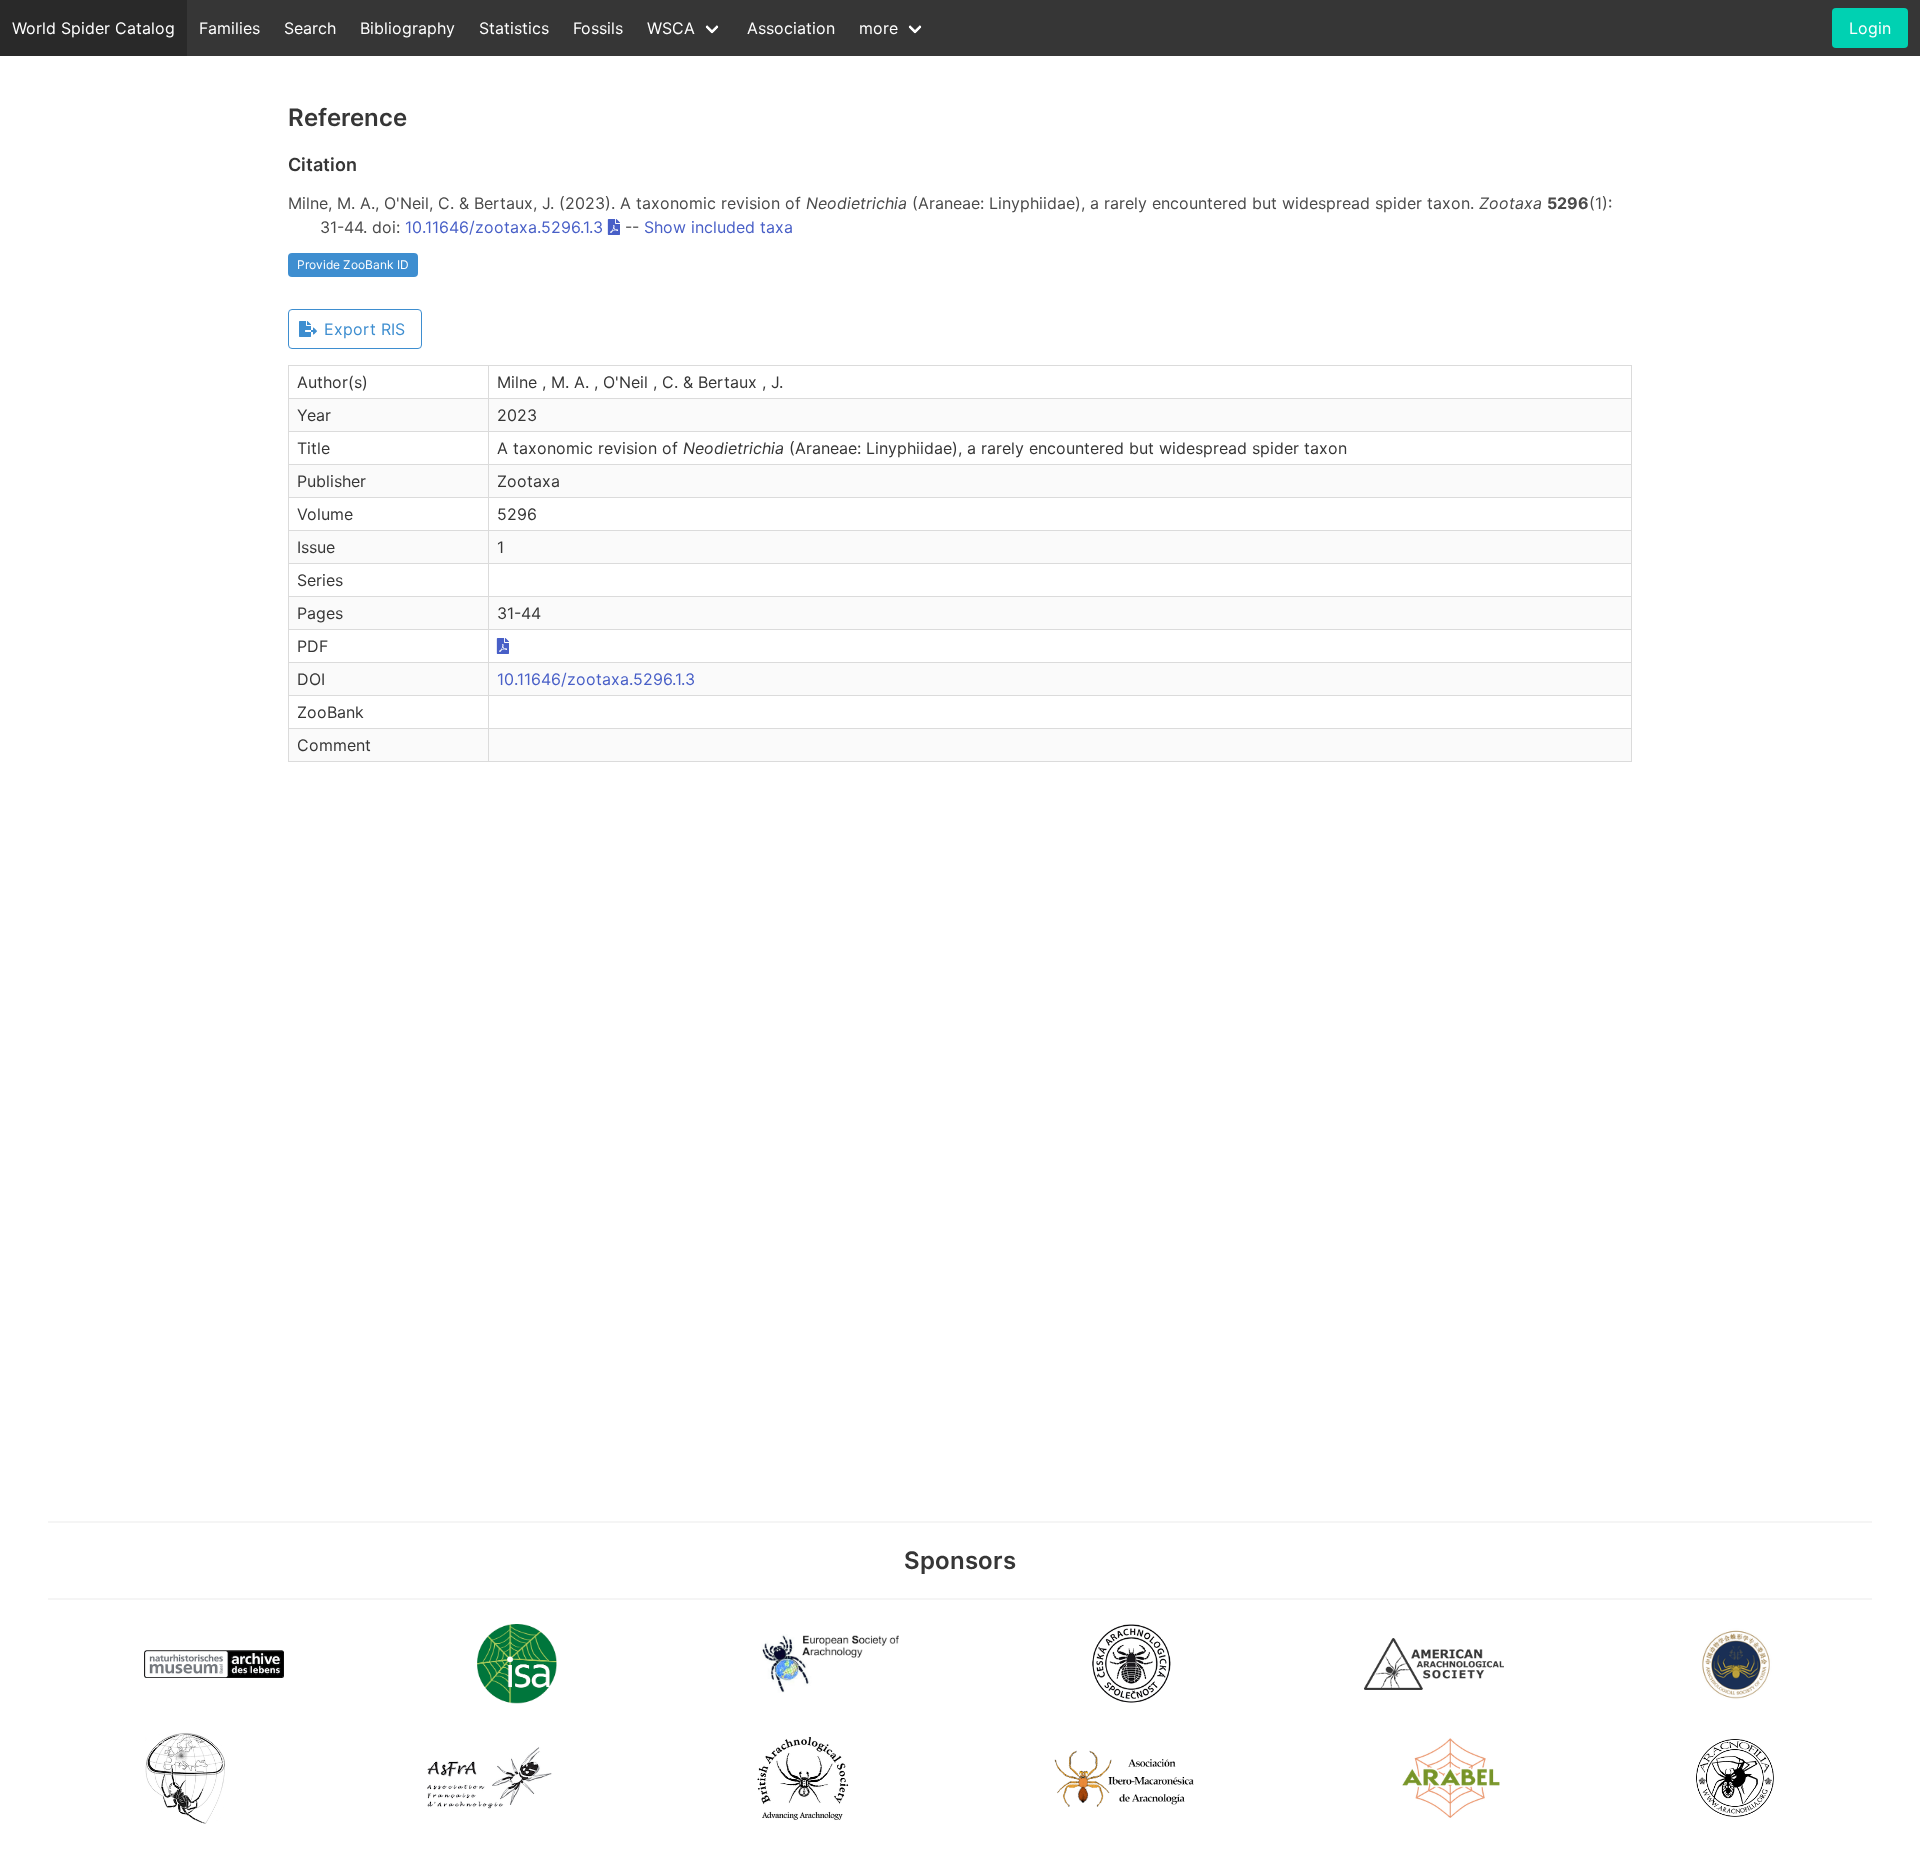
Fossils (598, 28)
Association (791, 28)
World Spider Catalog (93, 28)
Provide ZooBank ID (353, 264)
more (878, 28)
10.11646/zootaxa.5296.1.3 (504, 227)
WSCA (671, 28)
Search (310, 28)
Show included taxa (718, 227)
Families (229, 28)
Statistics (514, 28)
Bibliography (407, 28)
